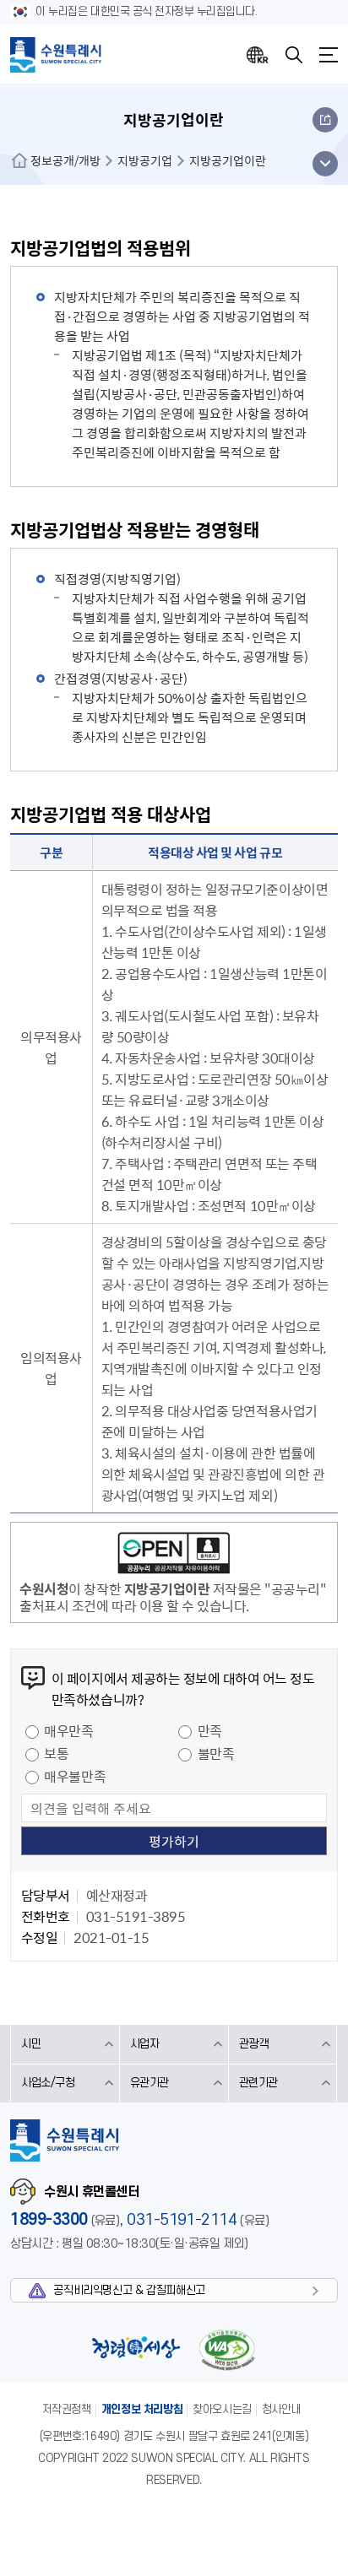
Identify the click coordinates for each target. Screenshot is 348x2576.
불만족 (216, 1753)
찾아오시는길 (222, 2409)
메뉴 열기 (325, 164)
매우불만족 (75, 1776)
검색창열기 (294, 55)
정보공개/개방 (65, 160)
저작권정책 (67, 2409)
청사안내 (281, 2409)
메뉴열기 (329, 55)
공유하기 (325, 120)
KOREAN (258, 55)
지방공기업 (145, 160)
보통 (56, 1753)
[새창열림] (174, 1556)
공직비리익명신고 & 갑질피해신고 (129, 2290)
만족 (210, 1730)
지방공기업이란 (228, 160)
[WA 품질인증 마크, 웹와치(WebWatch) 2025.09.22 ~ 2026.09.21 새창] (226, 2349)
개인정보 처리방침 (142, 2409)
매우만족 (68, 1730)
